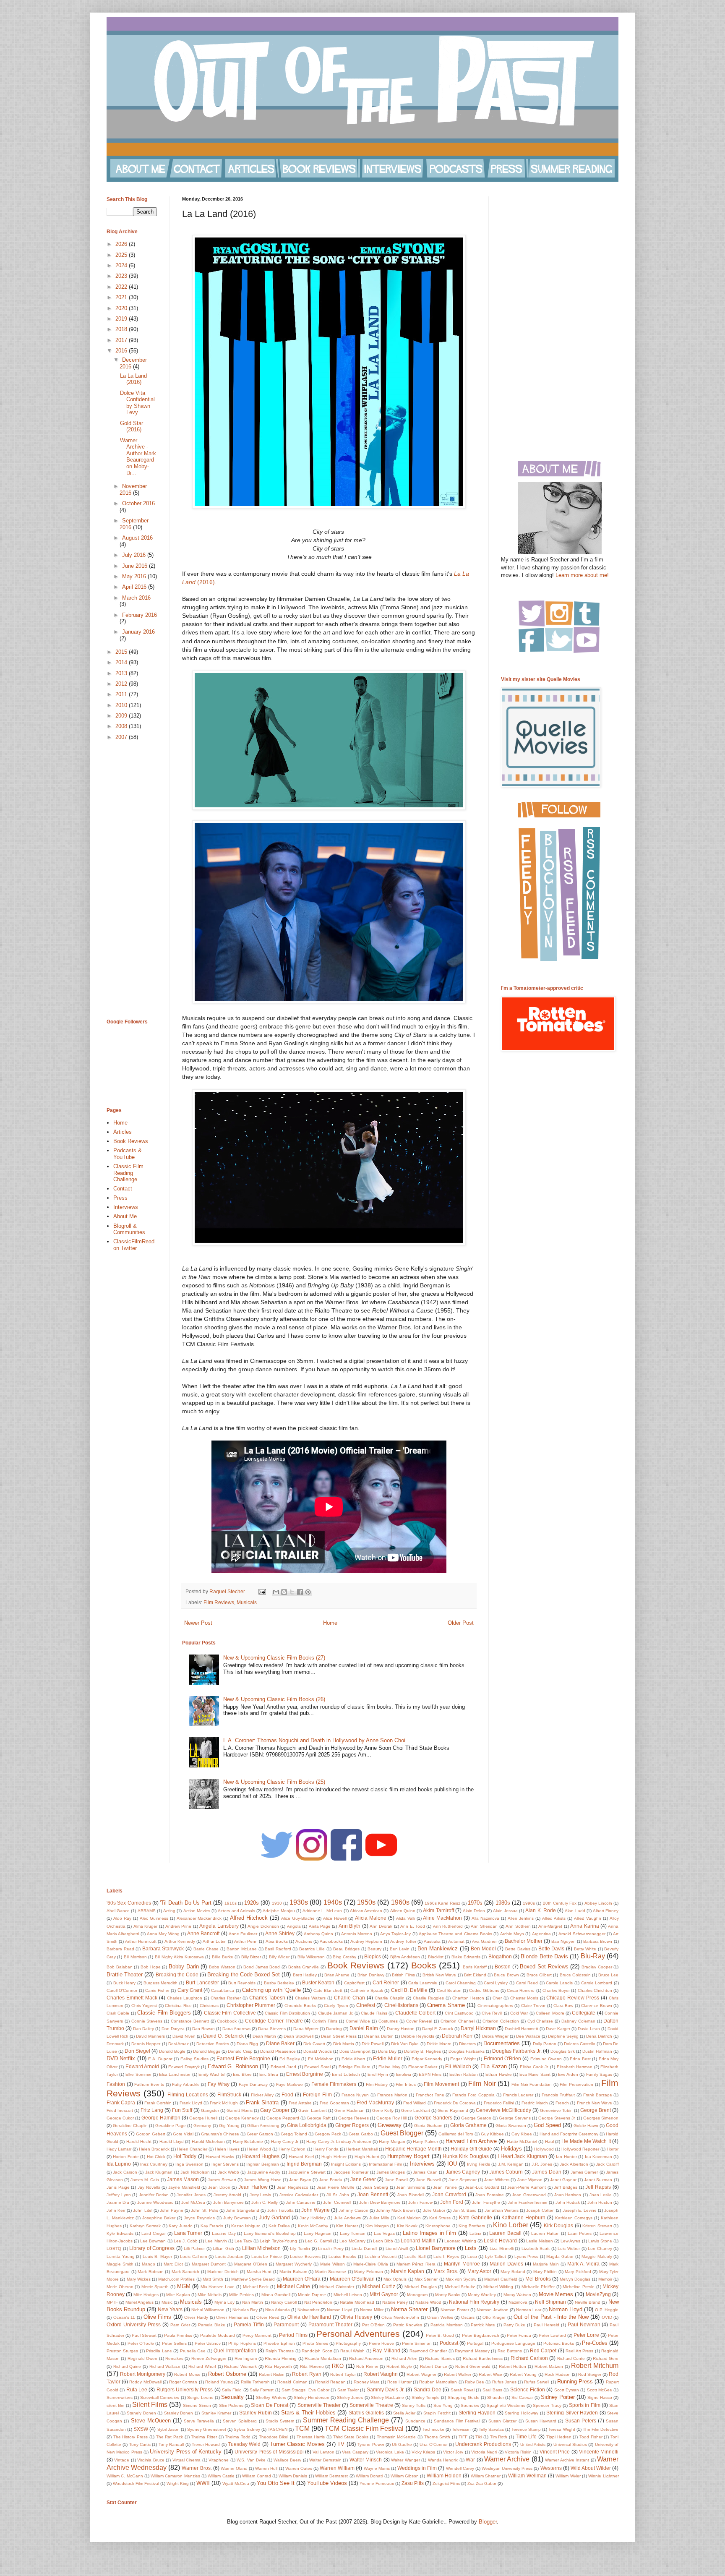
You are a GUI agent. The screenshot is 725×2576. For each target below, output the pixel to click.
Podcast (449, 2343)
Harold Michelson (208, 2141)
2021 (122, 297)
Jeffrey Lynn (119, 2195)
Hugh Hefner (334, 2157)
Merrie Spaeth (155, 2287)
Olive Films (158, 2317)
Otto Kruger (494, 2317)
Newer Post (198, 1623)
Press (120, 1198)
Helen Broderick (154, 2149)
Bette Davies (518, 1949)
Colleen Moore (550, 2013)
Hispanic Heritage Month (413, 2149)
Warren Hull (266, 2468)
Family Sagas (599, 2074)
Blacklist (436, 1957)
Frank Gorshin (158, 2103)
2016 (122, 351)
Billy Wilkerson (311, 1957)
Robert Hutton (513, 2366)
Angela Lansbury (219, 1926)
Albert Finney (606, 1911)
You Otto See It (276, 2483)
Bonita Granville (304, 1967)
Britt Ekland (475, 1975)
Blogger (488, 2522)
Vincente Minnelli (599, 2452)
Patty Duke (514, 2325)
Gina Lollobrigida (307, 2125)
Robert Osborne (227, 2374)
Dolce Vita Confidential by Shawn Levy (137, 403)
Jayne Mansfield (184, 2187)
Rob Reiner (367, 2366)
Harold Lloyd (172, 2141)
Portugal (475, 2343)
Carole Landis (559, 1983)
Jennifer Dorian (154, 2195)
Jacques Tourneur (351, 2172)
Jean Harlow (253, 2187)
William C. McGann (125, 2476)
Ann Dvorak (381, 1926)
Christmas (209, 2006)
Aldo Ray (122, 1918)
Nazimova (518, 2302)
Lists (471, 2248)
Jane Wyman (530, 2180)
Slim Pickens (231, 2405)
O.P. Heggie (607, 2310)
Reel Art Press (579, 2351)
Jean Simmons (411, 2187)
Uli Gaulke (402, 2444)
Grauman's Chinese (220, 2134)
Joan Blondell (411, 2195)
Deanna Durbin (379, 2036)
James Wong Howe (262, 2180)
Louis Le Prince (267, 2256)
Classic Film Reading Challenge (128, 1173)
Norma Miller (372, 2310)
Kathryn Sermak (145, 2226)
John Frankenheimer (528, 2202)
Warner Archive (507, 2459)
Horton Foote (126, 2157)
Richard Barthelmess (483, 2358)
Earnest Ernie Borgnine (243, 2058)
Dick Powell (373, 2044)
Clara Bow (563, 2006)
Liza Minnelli (502, 2248)
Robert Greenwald (473, 2366)
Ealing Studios (194, 2059)
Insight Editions (346, 2164)
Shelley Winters (271, 2397)
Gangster (210, 2110)
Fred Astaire (300, 2103)
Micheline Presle (579, 2287)
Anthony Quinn (318, 1934)
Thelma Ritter (204, 2437)
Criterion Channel (458, 2021)
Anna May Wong (163, 1934)
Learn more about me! (582, 575)
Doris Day (387, 2051)
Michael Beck (256, 2287)
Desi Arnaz (179, 2044)
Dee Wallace (528, 2036)
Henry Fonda (326, 2149)
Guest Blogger (402, 2133)
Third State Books (351, 2437)
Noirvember (308, 2310)
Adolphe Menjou (279, 1911)
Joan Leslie (601, 2195)
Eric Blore (242, 2074)
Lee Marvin (216, 2241)
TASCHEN (278, 2429)
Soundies (470, 2405)
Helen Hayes (227, 2149)
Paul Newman (584, 2324)
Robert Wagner (421, 2374)
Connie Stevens (147, 2021)
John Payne (172, 2210)
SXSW (141, 2429)
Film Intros (406, 2084)
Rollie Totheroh (255, 2382)
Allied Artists (554, 1918)
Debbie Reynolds (418, 2036)
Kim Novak (407, 2226)
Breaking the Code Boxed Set (244, 1974)
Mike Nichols (210, 2295)
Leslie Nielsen (540, 2241)
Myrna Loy (224, 2302)
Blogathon (500, 1956)
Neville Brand (588, 2302)
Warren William (337, 2468)
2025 (122, 255)
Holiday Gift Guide (471, 2149)
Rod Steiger (590, 2374)
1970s (475, 1903)
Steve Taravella (199, 2421)
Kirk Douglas (558, 2225)
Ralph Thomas (280, 2351)
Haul (549, 2141)
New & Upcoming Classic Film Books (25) (274, 1782)
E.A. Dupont (160, 2059)
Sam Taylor (348, 2390)
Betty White (585, 1949)
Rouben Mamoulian (438, 2382)
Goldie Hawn (586, 2126)
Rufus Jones (504, 2382)
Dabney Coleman (578, 2021)
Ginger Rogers (352, 2125)
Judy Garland (274, 2217)
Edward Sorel (317, 2067)
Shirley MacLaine (387, 2397)
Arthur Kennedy (180, 1941)
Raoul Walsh (352, 2351)
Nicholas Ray (245, 2310)
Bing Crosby (344, 1957)
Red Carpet (543, 2350)
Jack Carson (125, 2172)
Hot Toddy (185, 2156)
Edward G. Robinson (233, 2066)
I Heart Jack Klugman (522, 2156)
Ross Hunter (399, 2382)
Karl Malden (409, 2218)
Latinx (475, 2233)
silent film (115, 2405)
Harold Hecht (139, 2141)
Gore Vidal (183, 2134)
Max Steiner (426, 2279)
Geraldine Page (171, 2126)
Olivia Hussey (356, 2317)
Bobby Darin (184, 1967)
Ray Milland (386, 2350)
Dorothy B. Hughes (422, 2051)
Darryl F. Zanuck (438, 2029)
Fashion (116, 2084)
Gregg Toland (294, 2134)
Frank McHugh (224, 2103)
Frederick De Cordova (455, 2103)
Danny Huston (401, 2029)
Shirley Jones (350, 2397)
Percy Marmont (257, 2335)
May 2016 (135, 576)
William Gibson (405, 2476)
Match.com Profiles (176, 2279)
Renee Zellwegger (209, 2358)
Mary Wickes (139, 2279)
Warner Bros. (197, 2468)
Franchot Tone (430, 2095)
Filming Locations (188, 2094)
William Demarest (331, 2476)
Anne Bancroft (203, 1933)
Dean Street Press (339, 2036)
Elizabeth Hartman (575, 2067)
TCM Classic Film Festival (364, 2429)
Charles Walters (310, 1998)
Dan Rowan (203, 2029)
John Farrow (420, 2202)
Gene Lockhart (416, 2110)
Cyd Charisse (540, 2021)
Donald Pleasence (278, 2051)
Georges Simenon (601, 2118)
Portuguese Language (513, 2343)
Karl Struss (440, 2218)
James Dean (546, 2172)
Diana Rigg (247, 2044)
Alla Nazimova (485, 1918)
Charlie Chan (349, 1998)
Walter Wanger (405, 2460)
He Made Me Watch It (586, 2141)
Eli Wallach (458, 2066)
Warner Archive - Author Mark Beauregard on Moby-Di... (138, 457)
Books (424, 1965)
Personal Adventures (358, 2334)
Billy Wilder (279, 1957)
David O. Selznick (223, 2036)
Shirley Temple (426, 2397)
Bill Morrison (135, 1957)
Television (461, 2429)
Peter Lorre (586, 2335)
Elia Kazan (494, 2066)
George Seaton (476, 2118)
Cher (497, 1998)
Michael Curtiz (379, 2286)
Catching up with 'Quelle (271, 1990)
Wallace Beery (287, 2460)
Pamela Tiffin (249, 2324)
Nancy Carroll (284, 2302)
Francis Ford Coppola (473, 2095)
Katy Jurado (180, 2226)
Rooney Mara (367, 2382)
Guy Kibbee (492, 2134)
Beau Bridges (347, 1949)
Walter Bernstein (325, 2460)
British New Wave (439, 1975)
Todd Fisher (591, 2437)
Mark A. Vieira (583, 2264)
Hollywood (544, 2149)
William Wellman (527, 2476)
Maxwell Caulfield (501, 2279)
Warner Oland (234, 2468)
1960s (400, 1902)
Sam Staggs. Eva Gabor (305, 2390)
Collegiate (584, 2013)
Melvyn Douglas (575, 2279)
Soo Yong (443, 2405)
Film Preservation (576, 2084)
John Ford (452, 2202)
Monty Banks (448, 2295)
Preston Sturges (122, 2351)
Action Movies (197, 1911)
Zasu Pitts (413, 2483)
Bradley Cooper (597, 1967)
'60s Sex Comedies (129, 1903)
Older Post (461, 1623)
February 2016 (140, 615)
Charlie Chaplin (390, 1998)
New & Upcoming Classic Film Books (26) (274, 1699)
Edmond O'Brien (502, 2058)
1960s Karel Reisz (442, 1903)
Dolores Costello (580, 2044)
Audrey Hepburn (366, 1941)
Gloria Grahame (468, 2125)
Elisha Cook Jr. (534, 2067)
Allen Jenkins (521, 1918)
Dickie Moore (439, 2044)
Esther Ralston (464, 2074)
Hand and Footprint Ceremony (569, 2134)
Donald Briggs (207, 2051)
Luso (472, 2256)
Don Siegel (137, 2051)
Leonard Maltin (418, 2241)
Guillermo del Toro (456, 2134)
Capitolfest (354, 1983)
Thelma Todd (238, 2437)
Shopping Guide (464, 2397)
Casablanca (223, 1990)
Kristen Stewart (597, 2226)
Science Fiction (528, 2389)
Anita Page (320, 1926)
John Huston (600, 2202)
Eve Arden (568, 2074)
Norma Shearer (409, 2309)
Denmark (115, 2044)
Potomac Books (559, 2343)
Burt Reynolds (242, 1983)
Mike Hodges (146, 2295)
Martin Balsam (293, 2272)
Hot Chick (156, 2157)
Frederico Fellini (499, 2103)
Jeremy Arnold (227, 2195)
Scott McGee (600, 2390)
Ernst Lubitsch (346, 2074)
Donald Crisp (240, 2051)
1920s (252, 1903)
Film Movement (441, 2084)
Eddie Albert (353, 2059)
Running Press (575, 2382)
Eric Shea (269, 2074)
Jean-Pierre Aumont (527, 2187)
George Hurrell (203, 2118)
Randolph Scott (317, 2351)
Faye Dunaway (253, 2084)
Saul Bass (492, 2390)
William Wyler (568, 2476)
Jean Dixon (219, 2187)
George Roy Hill (391, 2118)
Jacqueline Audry (264, 2172)
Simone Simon (197, 2405)
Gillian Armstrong (263, 2126)
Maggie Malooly (597, 2256)
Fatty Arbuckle (186, 2084)
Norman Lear (529, 2310)
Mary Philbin (545, 2272)
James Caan (425, 2172)
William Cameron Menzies (175, 2476)
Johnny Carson (353, 2210)
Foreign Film (317, 2094)
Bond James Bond (262, 1967)
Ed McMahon (321, 2059)
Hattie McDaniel (522, 2141)
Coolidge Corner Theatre (274, 2021)
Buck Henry (125, 1983)
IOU (452, 2164)
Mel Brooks (538, 2279)
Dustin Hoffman (597, 2051)
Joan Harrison (568, 2195)
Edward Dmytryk (184, 2067)
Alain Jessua (505, 1911)
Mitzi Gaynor (384, 2294)
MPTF (112, 2302)
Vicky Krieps (423, 2452)
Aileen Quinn (403, 1911)
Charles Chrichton (595, 1990)
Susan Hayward (541, 2421)
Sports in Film (585, 2405)
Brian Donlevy (371, 1975)
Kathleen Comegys (574, 2218)
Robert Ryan (306, 2374)
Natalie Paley (395, 2302)
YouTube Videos (327, 2483)
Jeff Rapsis (598, 2187)
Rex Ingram (246, 2358)
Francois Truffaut (558, 2095)
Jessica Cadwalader (299, 2195)
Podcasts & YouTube (128, 1154)
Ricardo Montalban (323, 2358)
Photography (348, 2343)
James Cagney (463, 2172)
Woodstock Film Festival (136, 2483)
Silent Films (150, 2405)
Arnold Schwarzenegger (582, 1934)
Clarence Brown (596, 2006)
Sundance (415, 2421)
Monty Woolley (482, 2295)
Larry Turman (353, 2233)
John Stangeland (243, 2210)
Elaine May (389, 2067)
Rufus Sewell (537, 2382)
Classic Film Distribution (287, 2013)
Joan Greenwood (529, 2195)
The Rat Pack (170, 2437)
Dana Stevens (272, 2029)
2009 (122, 716)
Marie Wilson (333, 2264)
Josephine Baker (159, 2218)
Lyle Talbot (496, 2256)
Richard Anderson (366, 2358)
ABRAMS (147, 1911)
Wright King (178, 2483)
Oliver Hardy (196, 2317)
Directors (467, 2044)
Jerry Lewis (261, 2195)
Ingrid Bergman (304, 2164)
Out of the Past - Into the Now (551, 2317)
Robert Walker (458, 2374)
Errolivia (404, 2074)
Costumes (388, 2021)
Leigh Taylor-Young (278, 2241)
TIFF (463, 2437)
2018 (122, 329)
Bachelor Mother (524, 1941)
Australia (432, 1941)
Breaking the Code (177, 1974)
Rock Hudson (558, 2374)
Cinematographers (495, 2006)
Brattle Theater (125, 1974)
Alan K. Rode (540, 1910)
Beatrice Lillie (312, 1949)
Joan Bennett (373, 2194)
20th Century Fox (560, 1903)
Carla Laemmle (423, 1983)
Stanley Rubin (256, 2413)
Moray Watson (517, 2295)
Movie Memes (556, 2294)
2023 (122, 276)
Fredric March (535, 2103)
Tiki (479, 2437)
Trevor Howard (206, 2444)
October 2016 (138, 503)
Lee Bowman (153, 2241)
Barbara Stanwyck (163, 1948)
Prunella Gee (193, 2351)
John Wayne (316, 2210)
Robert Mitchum (595, 2366)
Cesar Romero (521, 1990)
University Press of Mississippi (269, 2452)
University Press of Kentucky (186, 2452)
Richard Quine (127, 2366)
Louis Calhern (194, 2256)
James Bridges (391, 2172)
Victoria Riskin (518, 2452)
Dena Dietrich (599, 2036)
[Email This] (276, 1592)
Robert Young (523, 2374)
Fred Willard (415, 2103)
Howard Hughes (261, 2156)
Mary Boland (513, 2272)
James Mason (183, 2179)
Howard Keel (301, 2157)
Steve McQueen (151, 2421)
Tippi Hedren (559, 2437)
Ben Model (483, 1948)
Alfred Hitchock (249, 1918)
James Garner (584, 2172)
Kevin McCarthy (313, 2226)
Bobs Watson (222, 1967)
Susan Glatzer (502, 2421)
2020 (122, 308)
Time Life (526, 2436)
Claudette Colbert (415, 2013)
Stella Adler (404, 2413)
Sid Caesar (522, 2397)
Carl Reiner (386, 1982)
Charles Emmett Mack (132, 1998)
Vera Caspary (355, 2452)
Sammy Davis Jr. (386, 2389)
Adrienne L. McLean (322, 1911)
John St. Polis (204, 2210)
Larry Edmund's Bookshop (270, 2233)
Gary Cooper (275, 2110)
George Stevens (515, 2118)
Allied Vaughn (588, 1918)
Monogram (417, 2295)
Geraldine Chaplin (130, 2126)
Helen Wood (259, 2149)
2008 (122, 726)
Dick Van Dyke (405, 2044)
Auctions (304, 1941)
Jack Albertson (574, 2164)
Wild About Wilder (591, 2468)
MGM (184, 2286)
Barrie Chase (206, 1949)
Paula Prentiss (178, 2335)
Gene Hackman (349, 2110)
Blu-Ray (593, 1956)
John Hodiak (568, 2202)
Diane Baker (280, 2043)
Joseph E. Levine (580, 2210)
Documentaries (502, 2043)
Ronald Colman (292, 2382)
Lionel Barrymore (436, 2248)
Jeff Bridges (566, 2187)
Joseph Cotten (540, 2210)
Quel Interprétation (235, 2350)
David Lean (589, 2029)
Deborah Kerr (457, 2036)
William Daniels (293, 2476)
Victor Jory (453, 2452)
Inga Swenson (189, 2164)
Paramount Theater (331, 2324)
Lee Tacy (243, 2241)
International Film (385, 2164)
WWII (203, 2483)
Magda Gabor (560, 2256)
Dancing (334, 2029)
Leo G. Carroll (318, 2241)
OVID (607, 2317)
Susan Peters (581, 2421)
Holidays (511, 2149)
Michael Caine (294, 2286)
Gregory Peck (328, 2134)
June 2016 (136, 566)
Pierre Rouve (381, 2343)
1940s (333, 1902)
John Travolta (280, 2210)
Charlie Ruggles (428, 1998)
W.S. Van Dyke (251, 2460)
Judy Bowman (237, 2218)
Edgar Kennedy (427, 2059)
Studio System (280, 2421)
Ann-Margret (550, 1926)
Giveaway (390, 2125)
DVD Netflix (121, 2058)
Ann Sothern (518, 1926)
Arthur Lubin (215, 1941)
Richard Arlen (404, 2358)
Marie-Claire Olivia (371, 2264)
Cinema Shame (446, 2005)
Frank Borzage (598, 2095)
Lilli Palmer (194, 2248)
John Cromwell (337, 2202)
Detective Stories (213, 2044)
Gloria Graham (428, 2126)
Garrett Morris (240, 2110)
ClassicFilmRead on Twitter (134, 1245)
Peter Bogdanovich (481, 2335)
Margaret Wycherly (294, 2264)
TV (341, 2444)
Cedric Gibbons (484, 1990)
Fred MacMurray (375, 2102)
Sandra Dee (428, 2389)
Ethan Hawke (498, 2074)
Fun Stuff (182, 2110)
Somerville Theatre (371, 2405)
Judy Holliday (313, 2218)
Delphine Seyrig (563, 2036)
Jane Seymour (463, 2180)
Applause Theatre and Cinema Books (455, 1934)
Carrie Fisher (157, 1990)
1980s (503, 1903)
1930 (277, 1903)
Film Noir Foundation (532, 2084)
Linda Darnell (365, 2248)
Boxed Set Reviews (544, 1967)
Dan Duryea (173, 2029)
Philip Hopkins (242, 2343)
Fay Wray (219, 2084)
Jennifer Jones (191, 2195)
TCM (302, 2429)
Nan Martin (253, 2302)
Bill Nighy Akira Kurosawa (179, 1957)
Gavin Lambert (313, 2110)
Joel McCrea (193, 2202)
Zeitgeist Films (446, 2483)
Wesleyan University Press (507, 2468)
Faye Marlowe (290, 2084)
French (562, 2103)
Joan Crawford (449, 2194)
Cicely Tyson (336, 2006)
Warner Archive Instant (567, 2460)
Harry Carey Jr (285, 2141)
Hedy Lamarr (119, 2149)
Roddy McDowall (145, 2382)
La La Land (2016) (133, 379)
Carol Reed (527, 1983)
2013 (122, 673)
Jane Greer (363, 2179)
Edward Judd (283, 2067)
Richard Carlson (529, 2358)
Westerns (551, 2468)
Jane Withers (497, 2180)
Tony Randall (171, 2444)
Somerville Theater (319, 2405)
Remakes (174, 2358)
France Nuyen (355, 2095)
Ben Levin (400, 1949)
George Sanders (433, 2118)
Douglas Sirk (563, 2051)
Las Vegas (384, 2233)
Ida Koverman (599, 2157)
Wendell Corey (460, 2468)
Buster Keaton (318, 1982)
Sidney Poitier (558, 2397)
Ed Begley (289, 2059)
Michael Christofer (337, 2287)
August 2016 (137, 538)
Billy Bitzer (251, 1957)
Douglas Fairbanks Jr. (517, 2051)
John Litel (142, 2210)
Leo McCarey (352, 2241)
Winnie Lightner (603, 2476)
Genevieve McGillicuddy (503, 2110)
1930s (299, 1902)
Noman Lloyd (340, 2310)
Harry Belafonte (248, 2141)
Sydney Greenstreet (207, 2429)
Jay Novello (149, 2187)
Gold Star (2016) (132, 427)
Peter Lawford (552, 2335)
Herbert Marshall (362, 2149)
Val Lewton (323, 2452)
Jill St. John (338, 2195)
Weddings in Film (417, 2468)
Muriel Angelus (140, 2302)
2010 (122, 705)
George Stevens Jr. (557, 2118)
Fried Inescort (120, 2110)
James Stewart (222, 2180)
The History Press (130, 2437)
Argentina (541, 1934)
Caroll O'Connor (122, 1990)
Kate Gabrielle (476, 2217)
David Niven (184, 2036)
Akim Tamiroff (438, 1910)
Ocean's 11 (124, 2317)
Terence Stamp (526, 2429)
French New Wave (595, 2103)
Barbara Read (120, 1949)
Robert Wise (490, 2374)
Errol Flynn (378, 2074)
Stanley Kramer (216, 2413)
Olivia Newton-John (400, 2317)
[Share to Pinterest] (308, 1592)
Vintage (122, 2460)
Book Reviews (131, 1141)
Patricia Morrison (447, 2325)
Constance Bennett (190, 2021)
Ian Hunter (566, 2157)
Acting (169, 1911)
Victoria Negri (484, 2452)
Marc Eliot (173, 2264)
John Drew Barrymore (380, 2202)
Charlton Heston (468, 1998)
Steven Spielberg (240, 2421)
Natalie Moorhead (357, 2302)
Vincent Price (555, 2452)
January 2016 (138, 632)
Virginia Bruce (151, 2460)
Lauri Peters (580, 2233)
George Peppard (283, 2118)
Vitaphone (219, 2460)
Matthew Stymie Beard (253, 2279)
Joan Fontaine (490, 2195)
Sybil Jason (168, 2429)
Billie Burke (223, 1957)
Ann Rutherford (448, 1926)
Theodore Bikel (274, 2437)
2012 (122, 684)
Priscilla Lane (159, 2351)
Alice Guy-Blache (298, 1918)
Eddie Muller (387, 2058)
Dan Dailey (143, 2029)
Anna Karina (584, 1926)
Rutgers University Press (185, 2389)
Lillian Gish (223, 2248)
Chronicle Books (300, 2006)
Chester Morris (524, 1998)
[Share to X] (292, 1592)
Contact (123, 1189)
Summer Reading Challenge (346, 2420)
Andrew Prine (178, 1926)
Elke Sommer (138, 2074)
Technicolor (433, 2429)
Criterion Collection (501, 2021)
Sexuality (232, 2397)
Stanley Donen (179, 2413)
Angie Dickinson (263, 1926)
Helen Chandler (192, 2149)
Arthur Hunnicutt (141, 1941)
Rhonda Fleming (281, 2358)
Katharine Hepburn (523, 2217)
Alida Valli (406, 1918)
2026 (122, 244)
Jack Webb (228, 2172)
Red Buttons (510, 2351)
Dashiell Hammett (522, 2029)
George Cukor (120, 2118)
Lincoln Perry (331, 2248)
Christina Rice (178, 2006)
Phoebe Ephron (279, 2343)
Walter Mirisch (366, 2460)
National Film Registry (474, 2302)
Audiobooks (331, 1941)
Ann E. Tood (413, 1926)
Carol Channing (461, 1983)
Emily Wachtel (212, 2074)
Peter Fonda (519, 2335)
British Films (403, 1975)
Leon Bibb (383, 2241)
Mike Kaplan (178, 2295)
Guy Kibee (522, 2134)
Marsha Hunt (259, 2272)
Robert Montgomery (143, 2374)
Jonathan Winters (502, 2210)
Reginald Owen (142, 2358)
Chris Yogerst (144, 2006)
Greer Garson (260, 2134)
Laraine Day (224, 2233)
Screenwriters (120, 2397)
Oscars (468, 2317)
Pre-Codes (595, 2343)
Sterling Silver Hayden (572, 2413)
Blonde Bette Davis (544, 1956)
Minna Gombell (276, 2295)
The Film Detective (601, 2429)
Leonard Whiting (460, 2241)
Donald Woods (318, 2051)
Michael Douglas (421, 2287)
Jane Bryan (300, 2180)
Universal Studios (570, 2444)
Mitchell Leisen (348, 2295)
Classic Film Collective (230, 2013)
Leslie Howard (500, 2241)
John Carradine (301, 2202)
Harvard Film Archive (471, 2141)
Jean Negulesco (293, 2187)
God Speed (547, 2125)
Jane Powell (396, 2180)
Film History (377, 2084)
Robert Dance (434, 2366)
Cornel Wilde (358, 2021)
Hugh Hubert (367, 2157)
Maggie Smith (120, 2264)
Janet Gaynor (563, 2180)
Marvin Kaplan (408, 2271)
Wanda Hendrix (443, 2460)
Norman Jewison (493, 2310)
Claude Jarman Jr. (336, 2013)
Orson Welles (440, 2317)
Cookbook (227, 2021)
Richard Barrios (440, 2358)
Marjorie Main (546, 2264)
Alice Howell (335, 1918)
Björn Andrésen (405, 1957)
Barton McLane (242, 1949)
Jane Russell (428, 2180)
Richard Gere (606, 2358)
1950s (366, 1902)
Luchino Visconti (381, 2256)
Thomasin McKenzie (396, 2437)
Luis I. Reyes (446, 2256)
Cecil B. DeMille (409, 1990)
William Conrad (256, 2476)
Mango (149, 2264)
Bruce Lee (608, 1975)
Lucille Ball (415, 2256)
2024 (122, 265)
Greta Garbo (361, 2134)
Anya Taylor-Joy (395, 1934)
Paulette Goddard (218, 2335)
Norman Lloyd (566, 2309)
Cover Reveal (419, 2021)
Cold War (519, 2013)
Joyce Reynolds (199, 2218)
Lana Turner (188, 2233)
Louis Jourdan (229, 2256)
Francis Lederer (518, 2095)
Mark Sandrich (186, 2272)
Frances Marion (392, 2095)
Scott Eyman (567, 2390)
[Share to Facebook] (300, 1592)
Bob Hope (151, 1967)
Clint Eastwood (459, 2013)
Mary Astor (480, 2271)
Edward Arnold (142, 2066)
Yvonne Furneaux (377, 2483)
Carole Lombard (597, 1983)
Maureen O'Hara (302, 2279)
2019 (122, 319)
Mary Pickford (578, 2272)
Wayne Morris (377, 2468)
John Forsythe (486, 2202)
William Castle (221, 2476)
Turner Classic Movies (297, 2444)
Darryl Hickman (478, 2028)
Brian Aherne (337, 1975)
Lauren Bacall (505, 2233)
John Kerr (116, 2210)
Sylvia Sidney (247, 2429)
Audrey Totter (403, 1941)
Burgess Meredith (161, 1983)
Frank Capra (121, 2102)
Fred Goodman (334, 2103)
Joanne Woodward (155, 2202)
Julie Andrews (347, 2218)
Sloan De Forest (270, 2405)
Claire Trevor (533, 2006)
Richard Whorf (202, 2366)
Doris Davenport (355, 2051)
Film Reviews (219, 1602)
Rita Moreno (312, 2366)
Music (167, 2302)
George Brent (596, 2110)
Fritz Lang (152, 2110)
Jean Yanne (445, 2187)
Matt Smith (213, 2279)
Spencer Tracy (547, 2405)
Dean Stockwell (299, 2036)
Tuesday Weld (244, 2444)
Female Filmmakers (334, 2084)
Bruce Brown (506, 1975)
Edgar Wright (463, 2059)
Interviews (126, 1207)
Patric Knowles (408, 2325)
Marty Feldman (369, 2272)
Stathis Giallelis (366, 2413)
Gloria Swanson (511, 2126)
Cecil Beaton (449, 1990)
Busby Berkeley (279, 1983)
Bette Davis (552, 1948)
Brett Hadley (305, 1975)
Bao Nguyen (563, 1941)
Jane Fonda (331, 2180)
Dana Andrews (236, 2029)
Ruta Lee (137, 2389)
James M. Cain (145, 2180)
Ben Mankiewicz (438, 1948)
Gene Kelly (383, 2110)
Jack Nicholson (195, 2172)
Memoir (605, 2279)
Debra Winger (495, 2036)
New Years (170, 2309)
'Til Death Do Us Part (186, 1903)
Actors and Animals (236, 1911)
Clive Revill (492, 2013)
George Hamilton (161, 2118)
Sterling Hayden (477, 2413)
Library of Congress (152, 2248)
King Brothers (472, 2226)
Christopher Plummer (251, 2005)
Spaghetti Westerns (506, 2405)
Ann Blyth (349, 1926)
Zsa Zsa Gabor (482, 2483)
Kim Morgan (377, 2226)
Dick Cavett (314, 2044)
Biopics (373, 1956)
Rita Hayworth (278, 2366)
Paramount (286, 2324)
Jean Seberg (375, 2187)
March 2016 (136, 598)
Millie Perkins (241, 2295)
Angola (294, 1926)
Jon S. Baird (465, 2210)
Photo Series (315, 2343)
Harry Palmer (425, 2141)
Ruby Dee (475, 2382)
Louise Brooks (343, 2256)
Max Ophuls (395, 2279)
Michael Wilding (498, 2287)
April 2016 (135, 587)
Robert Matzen (549, 2366)
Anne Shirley (280, 1933)
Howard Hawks (220, 2157)
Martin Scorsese (331, 2272)
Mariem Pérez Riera (416, 2264)
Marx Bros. (446, 2271)
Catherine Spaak (367, 1990)
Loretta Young (121, 2256)
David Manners (150, 2036)
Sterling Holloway (522, 2413)
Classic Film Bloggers (164, 2013)
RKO (338, 2366)
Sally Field (232, 2390)
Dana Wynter (306, 2029)
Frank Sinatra (262, 2102)
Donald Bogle (172, 2051)
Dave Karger (558, 2029)
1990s (529, 1903)
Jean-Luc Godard (482, 2187)
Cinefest (366, 2005)
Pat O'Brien (373, 2325)
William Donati (369, 2476)
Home (330, 1623)
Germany (202, 2126)
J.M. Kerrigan (511, 2164)
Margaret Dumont (209, 2264)
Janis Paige (118, 2187)
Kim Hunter (347, 2226)
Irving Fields (479, 2164)
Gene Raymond (453, 2110)
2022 (122, 287)
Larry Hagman (318, 2233)
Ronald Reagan (330, 2382)
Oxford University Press (134, 2324)
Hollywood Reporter (580, 2149)
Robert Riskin (272, 2374)
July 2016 (135, 555)
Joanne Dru (118, 2202)
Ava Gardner (484, 1941)
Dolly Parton (545, 2044)
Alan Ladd (575, 1911)
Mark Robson (151, 2272)
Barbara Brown (598, 1941)
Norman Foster (455, 2310)
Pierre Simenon (417, 2343)
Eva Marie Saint (535, 2074)
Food (287, 2094)
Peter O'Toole (141, 2343)
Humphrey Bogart (408, 2156)
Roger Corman (183, 2382)
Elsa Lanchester (175, 2074)
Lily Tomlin (300, 2248)
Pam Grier (180, 2325)
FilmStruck (229, 2094)
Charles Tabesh (267, 1998)
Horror (613, 2149)
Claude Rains (374, 2013)
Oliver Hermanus (232, 2317)
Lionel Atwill (397, 2248)
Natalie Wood (428, 2302)
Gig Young (229, 2126)
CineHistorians (401, 2005)
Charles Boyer (556, 1990)
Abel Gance (118, 1911)
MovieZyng (598, 2294)
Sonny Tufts (414, 2405)
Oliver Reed (268, 2317)
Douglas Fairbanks (467, 2051)
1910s (231, 1903)
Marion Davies (506, 2264)
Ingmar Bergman (262, 2164)
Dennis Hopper (146, 2044)
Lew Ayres (570, 2241)
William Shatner (486, 2476)
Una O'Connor (433, 2444)
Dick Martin (344, 2044)
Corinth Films (325, 2021)
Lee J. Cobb (186, 2241)
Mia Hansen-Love (218, 2287)
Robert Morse (187, 2374)
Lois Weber (569, 2248)
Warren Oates (299, 2468)
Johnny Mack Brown (395, 2210)
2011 (122, 694)
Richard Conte (571, 2358)
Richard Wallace (165, 2366)
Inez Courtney (154, 2164)
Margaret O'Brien (251, 2264)
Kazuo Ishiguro (246, 2226)
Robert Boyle (399, 2366)
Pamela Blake (212, 2325)
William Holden (444, 2476)
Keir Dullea (279, 2226)
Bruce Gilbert (539, 1975)
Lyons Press (527, 2256)
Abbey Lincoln (598, 1903)
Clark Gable (118, 2013)
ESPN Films (430, 2074)
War (470, 2460)
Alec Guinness (154, 1918)
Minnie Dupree (312, 2295)
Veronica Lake (390, 2452)
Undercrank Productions (483, 2444)
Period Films (293, 2335)
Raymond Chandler (428, 2351)
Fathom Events (149, 2084)
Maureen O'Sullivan (352, 2279)
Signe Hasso (600, 2397)
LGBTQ (114, 2248)
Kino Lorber (510, 2225)
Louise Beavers (305, 2256)
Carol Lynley (496, 1983)
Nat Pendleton (318, 2302)
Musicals (247, 1602)
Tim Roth (499, 2437)
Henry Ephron (292, 2149)
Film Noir (482, 2084)
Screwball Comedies (160, 2397)
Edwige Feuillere (355, 2067)
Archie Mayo (512, 1934)
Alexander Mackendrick (199, 1918)
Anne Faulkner (243, 1934)
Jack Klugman (159, 2172)
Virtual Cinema (186, 2460)
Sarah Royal (463, 2390)
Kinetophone (438, 2226)
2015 (122, 652)
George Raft (319, 2118)
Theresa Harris (311, 2437)
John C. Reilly (265, 2202)
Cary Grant (190, 1990)
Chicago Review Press (573, 1998)
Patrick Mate (483, 2325)
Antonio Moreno (357, 1934)
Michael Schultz (460, 2287)
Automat (456, 1941)
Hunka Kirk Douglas (466, 2156)
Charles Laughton (185, 1998)
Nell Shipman (550, 2302)
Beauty (374, 1949)
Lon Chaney (600, 2248)
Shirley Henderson (312, 2397)
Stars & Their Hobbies (308, 2413)
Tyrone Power (371, 2444)
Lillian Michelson (262, 2248)
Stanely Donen (141, 2413)
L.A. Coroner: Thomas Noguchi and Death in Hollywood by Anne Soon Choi (314, 1740)
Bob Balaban (120, 1967)
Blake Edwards (466, 1957)
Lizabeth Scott (536, 2248)
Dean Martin (264, 2036)
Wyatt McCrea (236, 2483)
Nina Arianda (278, 2310)
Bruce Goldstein (575, 1975)
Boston (503, 1967)
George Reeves (353, 2118)
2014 (122, 662)
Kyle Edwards (120, 2233)
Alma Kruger (145, 1926)
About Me (125, 1216)
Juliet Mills (379, 2218)
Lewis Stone (600, 2241)
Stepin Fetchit (437, 2413)
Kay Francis (212, 2226)
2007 (122, 737)
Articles (123, 1132)
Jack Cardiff (607, 2164)
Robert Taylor (343, 2374)
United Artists (533, 2444)
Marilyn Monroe (462, 2264)
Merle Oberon (120, 2287)
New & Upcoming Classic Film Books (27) (274, 1658)
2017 (122, 340)
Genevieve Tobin (556, 2110)
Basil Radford (278, 1949)
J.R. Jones (542, 2164)
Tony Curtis (140, 2444)
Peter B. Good (440, 2335)
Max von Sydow (461, 2279)
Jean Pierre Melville (336, 2187)
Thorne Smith (437, 2437)
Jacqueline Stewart (307, 2172)
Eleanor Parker (423, 2067)
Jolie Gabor (434, 2210)
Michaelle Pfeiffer (538, 2287)
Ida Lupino (119, 2164)
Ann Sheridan (484, 1926)
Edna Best (580, 2059)
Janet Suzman (598, 2180)
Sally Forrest (262, 2390)
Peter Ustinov (208, 2343)
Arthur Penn (246, 1941)
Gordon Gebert (151, 2134)
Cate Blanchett (328, 1990)
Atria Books (277, 1941)
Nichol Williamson (208, 2310)
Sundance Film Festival (457, 2421)
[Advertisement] (132, 880)
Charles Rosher (226, 1998)
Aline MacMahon (442, 1918)
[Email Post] (262, 1591)
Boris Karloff (475, 1967)
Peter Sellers (174, 2343)
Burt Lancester (203, 1982)
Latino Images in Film (429, 2233)
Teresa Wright (562, 2429)
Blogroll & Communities (129, 1229)
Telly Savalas (491, 2429)
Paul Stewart (144, 2335)
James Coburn (506, 2172)
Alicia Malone (371, 1918)
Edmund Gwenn (546, 2059)
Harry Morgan (392, 2141)
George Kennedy (242, 2118)
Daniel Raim (364, 2028)
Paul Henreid (546, 2325)
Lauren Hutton (545, 2233)
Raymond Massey (472, 2351)
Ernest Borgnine (305, 2074)
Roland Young (219, 2382)
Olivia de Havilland (309, 2317)
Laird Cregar (154, 2233)
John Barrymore (228, 2202)
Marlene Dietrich (223, 2272)
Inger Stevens (225, 2164)
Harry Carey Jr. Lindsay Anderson (339, 2141)
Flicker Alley (262, 2095)
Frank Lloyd (191, 2103)
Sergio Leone (200, 2397)
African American (366, 1911)
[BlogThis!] (284, 1592)
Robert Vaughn (381, 2374)
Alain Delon (474, 1911)
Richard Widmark (240, 2366)
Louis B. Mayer (157, 2256)
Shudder (496, 2397)
